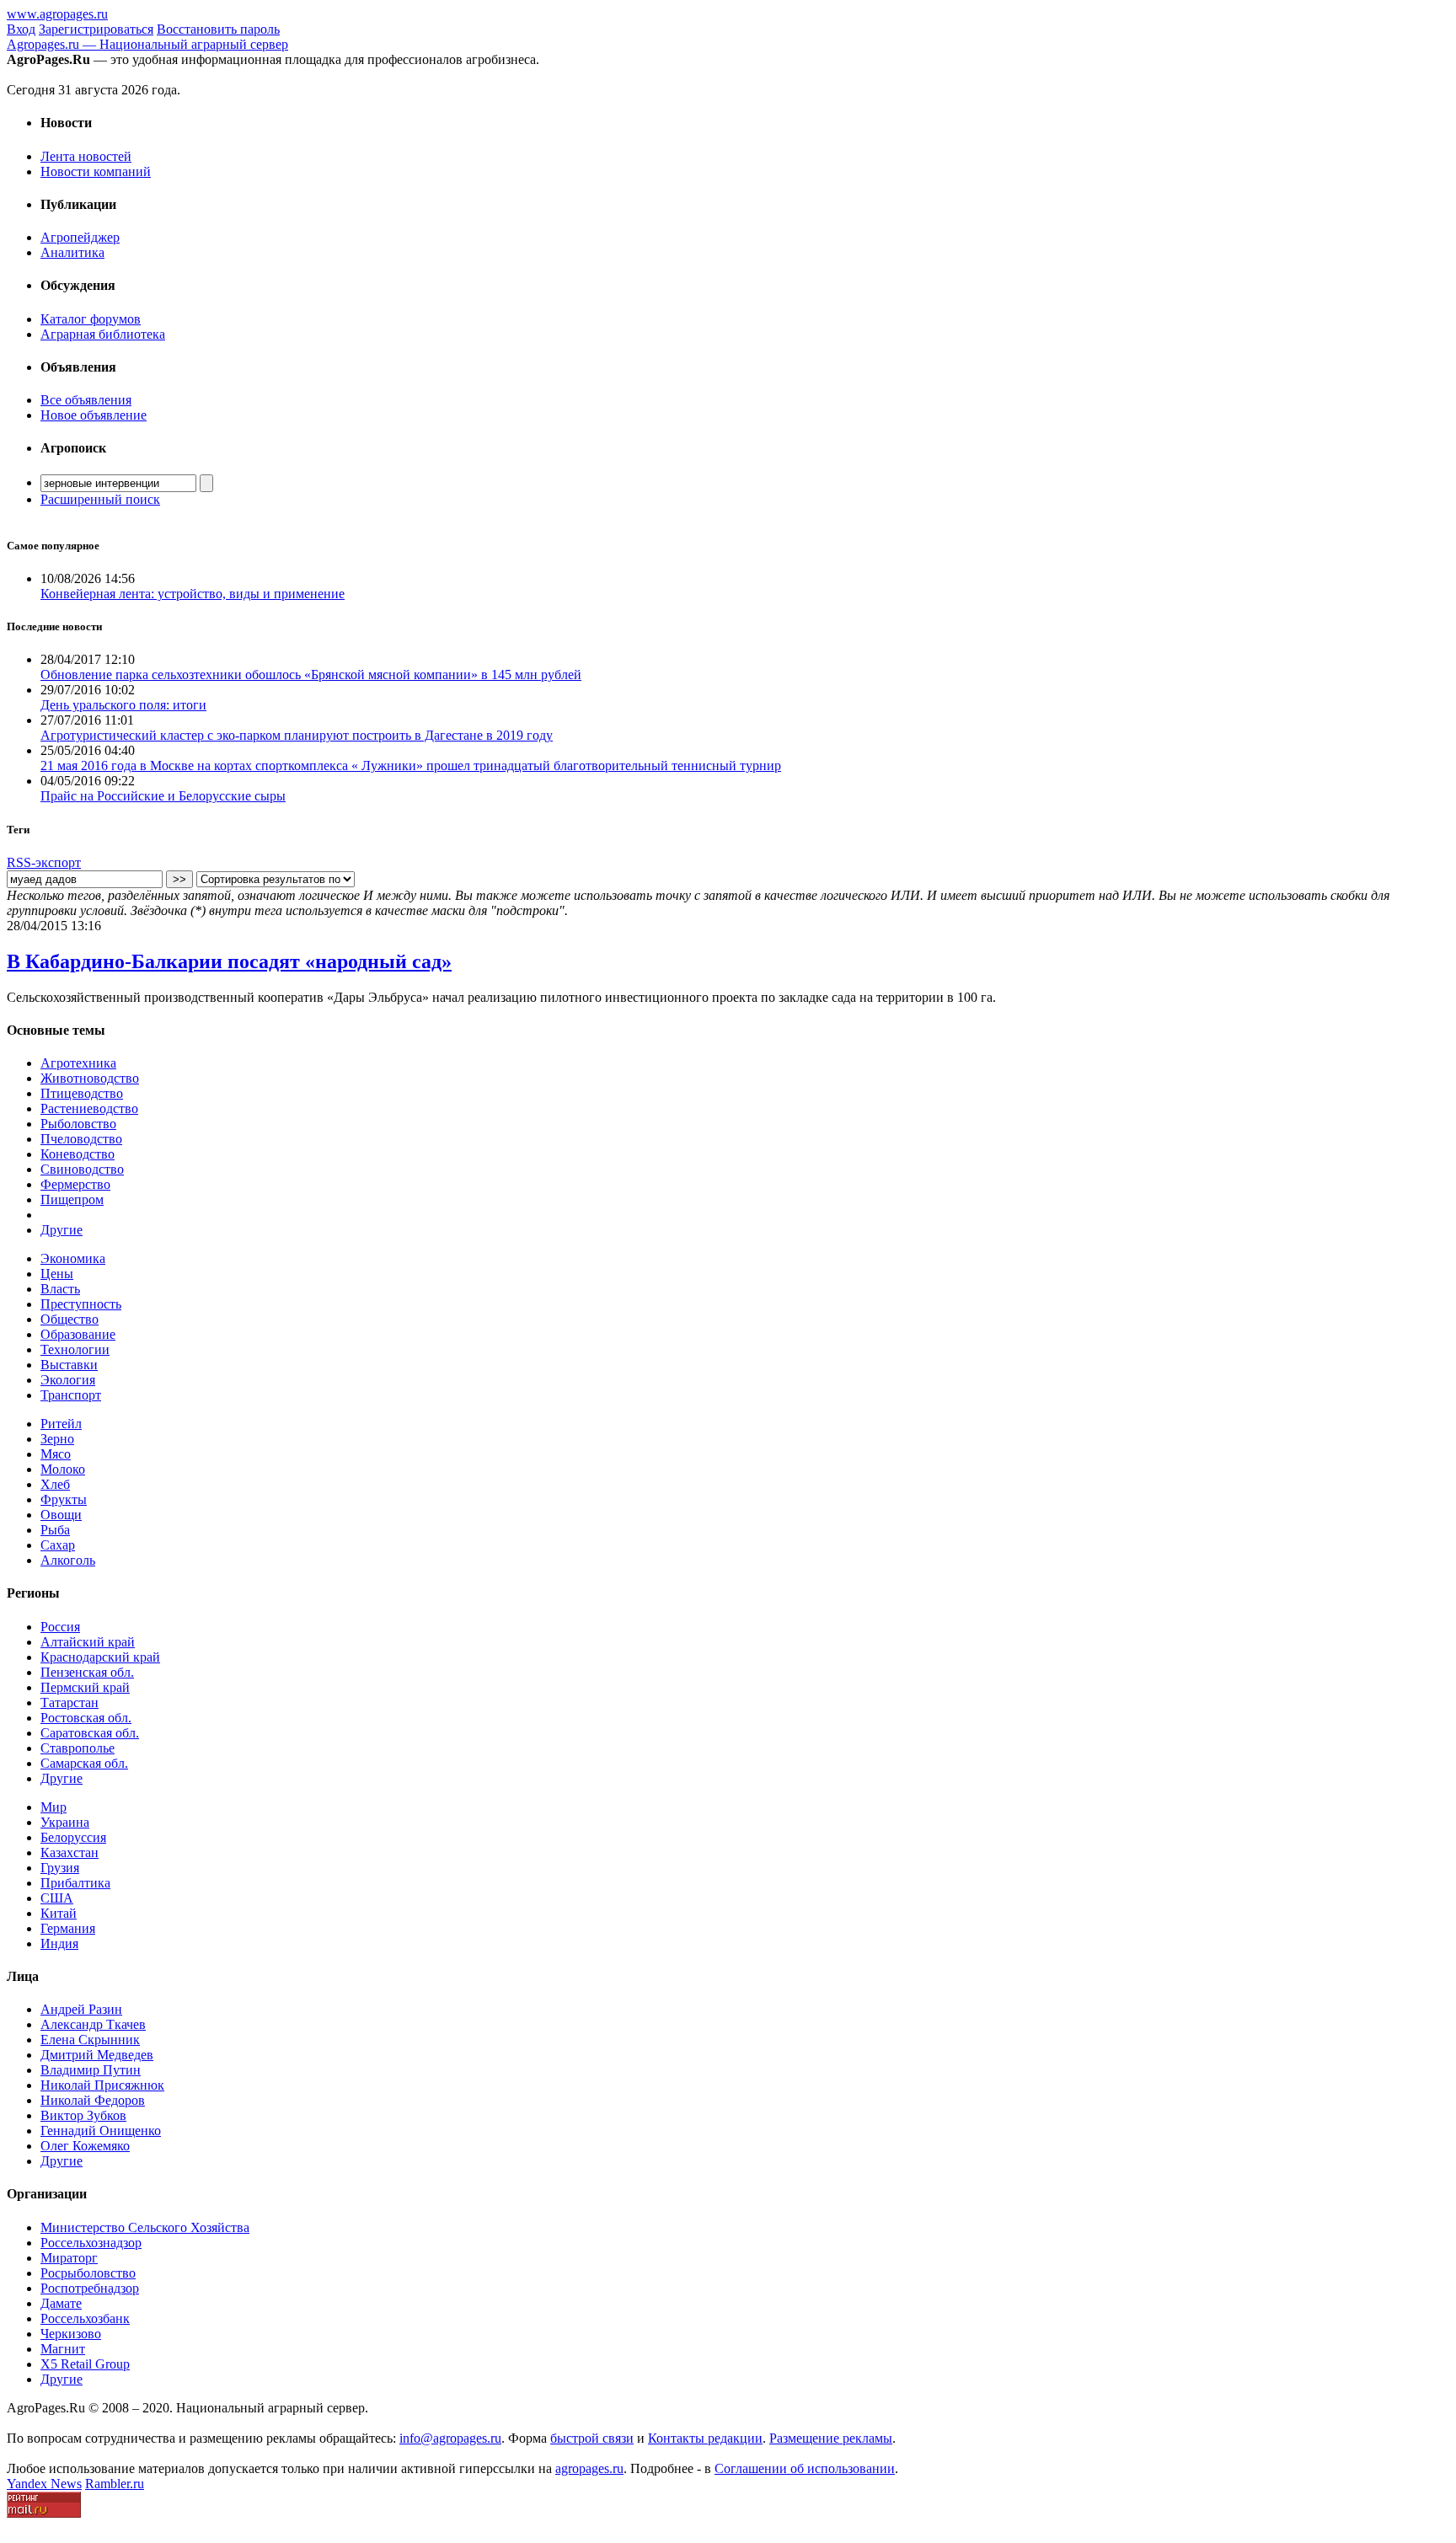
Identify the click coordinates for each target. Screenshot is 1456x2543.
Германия (68, 1928)
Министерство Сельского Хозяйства (145, 2227)
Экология (68, 1380)
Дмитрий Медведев (97, 2055)
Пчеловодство (81, 1139)
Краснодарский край (100, 1657)
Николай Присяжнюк (102, 2085)
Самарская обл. (84, 1763)
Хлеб (55, 1484)
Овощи (61, 1515)
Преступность (81, 1304)
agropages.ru (589, 2468)
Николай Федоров (93, 2100)
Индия (59, 1943)
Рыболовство (78, 1124)
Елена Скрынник (90, 2040)
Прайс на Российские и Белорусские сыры (163, 796)
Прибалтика (75, 1883)
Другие (62, 1230)
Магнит (63, 2349)
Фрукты (64, 1499)
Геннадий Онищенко (101, 2131)
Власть (60, 1289)
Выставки (69, 1365)
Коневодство (78, 1154)
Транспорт (71, 1395)
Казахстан (70, 1852)
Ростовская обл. (86, 1718)
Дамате (61, 2303)
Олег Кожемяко (85, 2146)
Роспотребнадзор (90, 2288)
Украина (65, 1822)
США (57, 1898)
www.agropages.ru (57, 14)
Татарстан (70, 1702)
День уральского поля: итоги (123, 705)
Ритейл (61, 1424)
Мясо (56, 1454)
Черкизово (71, 2334)
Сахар (58, 1545)
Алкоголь (68, 1560)
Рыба (55, 1530)
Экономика (73, 1258)
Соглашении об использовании (805, 2468)
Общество (70, 1319)
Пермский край (85, 1687)
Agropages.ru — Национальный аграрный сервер (147, 44)
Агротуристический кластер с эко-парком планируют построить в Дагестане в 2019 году (297, 735)
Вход (21, 29)
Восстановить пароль (218, 29)
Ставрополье (78, 1748)
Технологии (75, 1349)
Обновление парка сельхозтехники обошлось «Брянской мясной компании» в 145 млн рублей (311, 675)
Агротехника (78, 1063)
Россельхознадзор (91, 2243)
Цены (57, 1274)
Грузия (60, 1868)
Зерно (57, 1439)
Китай (59, 1913)
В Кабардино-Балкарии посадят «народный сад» (229, 961)
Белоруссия (73, 1837)
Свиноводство (82, 1169)
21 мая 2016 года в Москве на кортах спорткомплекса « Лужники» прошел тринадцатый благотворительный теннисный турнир (411, 766)
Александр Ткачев (93, 2024)
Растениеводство (89, 1108)
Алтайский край (88, 1642)
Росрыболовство (88, 2273)
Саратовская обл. (90, 1733)
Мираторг (69, 2258)
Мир (54, 1807)
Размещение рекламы (831, 2438)
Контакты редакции (705, 2438)
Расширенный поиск (100, 499)
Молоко (63, 1469)
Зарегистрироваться (96, 29)
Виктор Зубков (83, 2115)
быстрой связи (592, 2438)
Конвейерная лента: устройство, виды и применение (193, 594)
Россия (60, 1627)
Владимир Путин (91, 2070)
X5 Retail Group (85, 2364)
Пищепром (72, 1199)
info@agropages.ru (450, 2438)
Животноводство (90, 1078)
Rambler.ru (115, 2484)
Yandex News (44, 2484)
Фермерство (75, 1184)
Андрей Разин (81, 2009)
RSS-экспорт (44, 862)
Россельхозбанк (85, 2318)
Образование (78, 1334)
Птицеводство (82, 1093)
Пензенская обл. (87, 1672)
